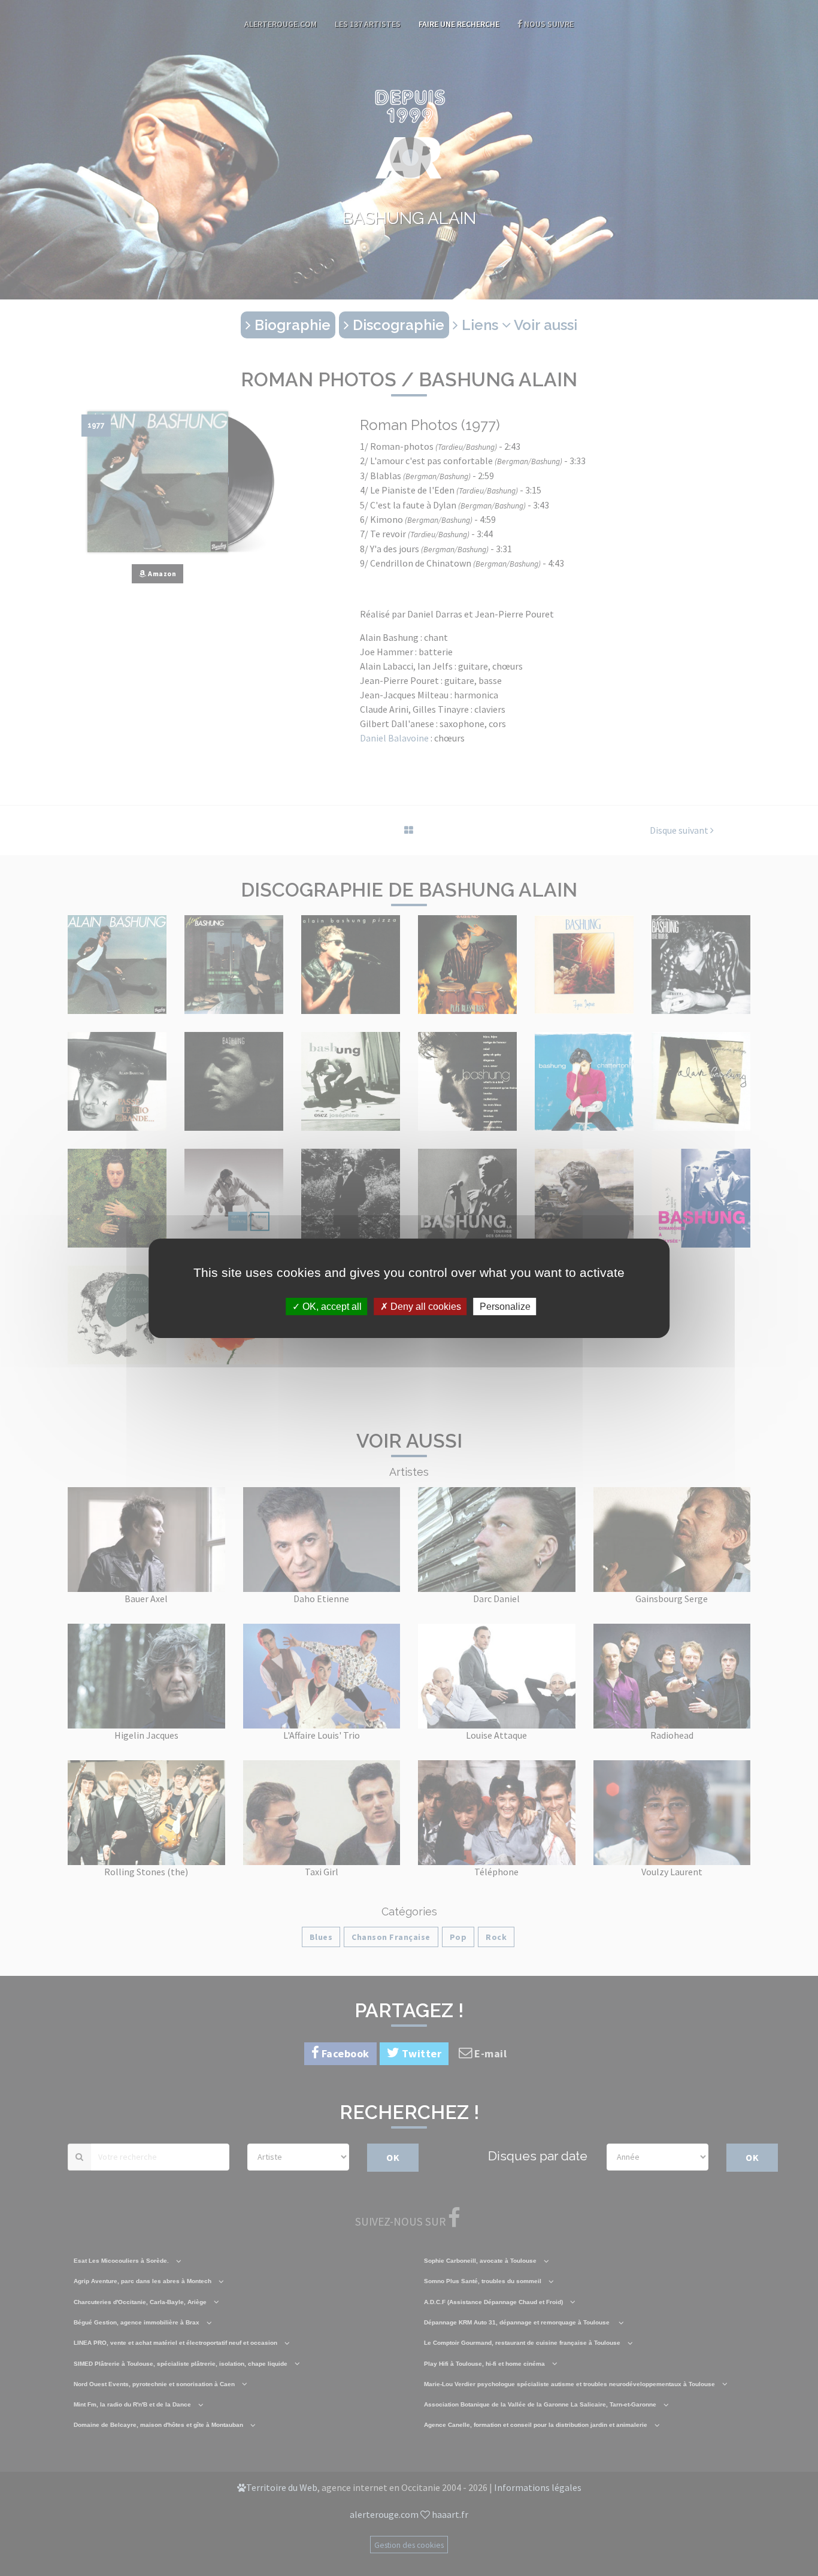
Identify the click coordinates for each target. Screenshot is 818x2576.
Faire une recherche (459, 24)
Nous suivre (548, 24)
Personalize (505, 1306)
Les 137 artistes (368, 24)
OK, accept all (331, 1306)
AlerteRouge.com (281, 24)
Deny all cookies (425, 1306)
